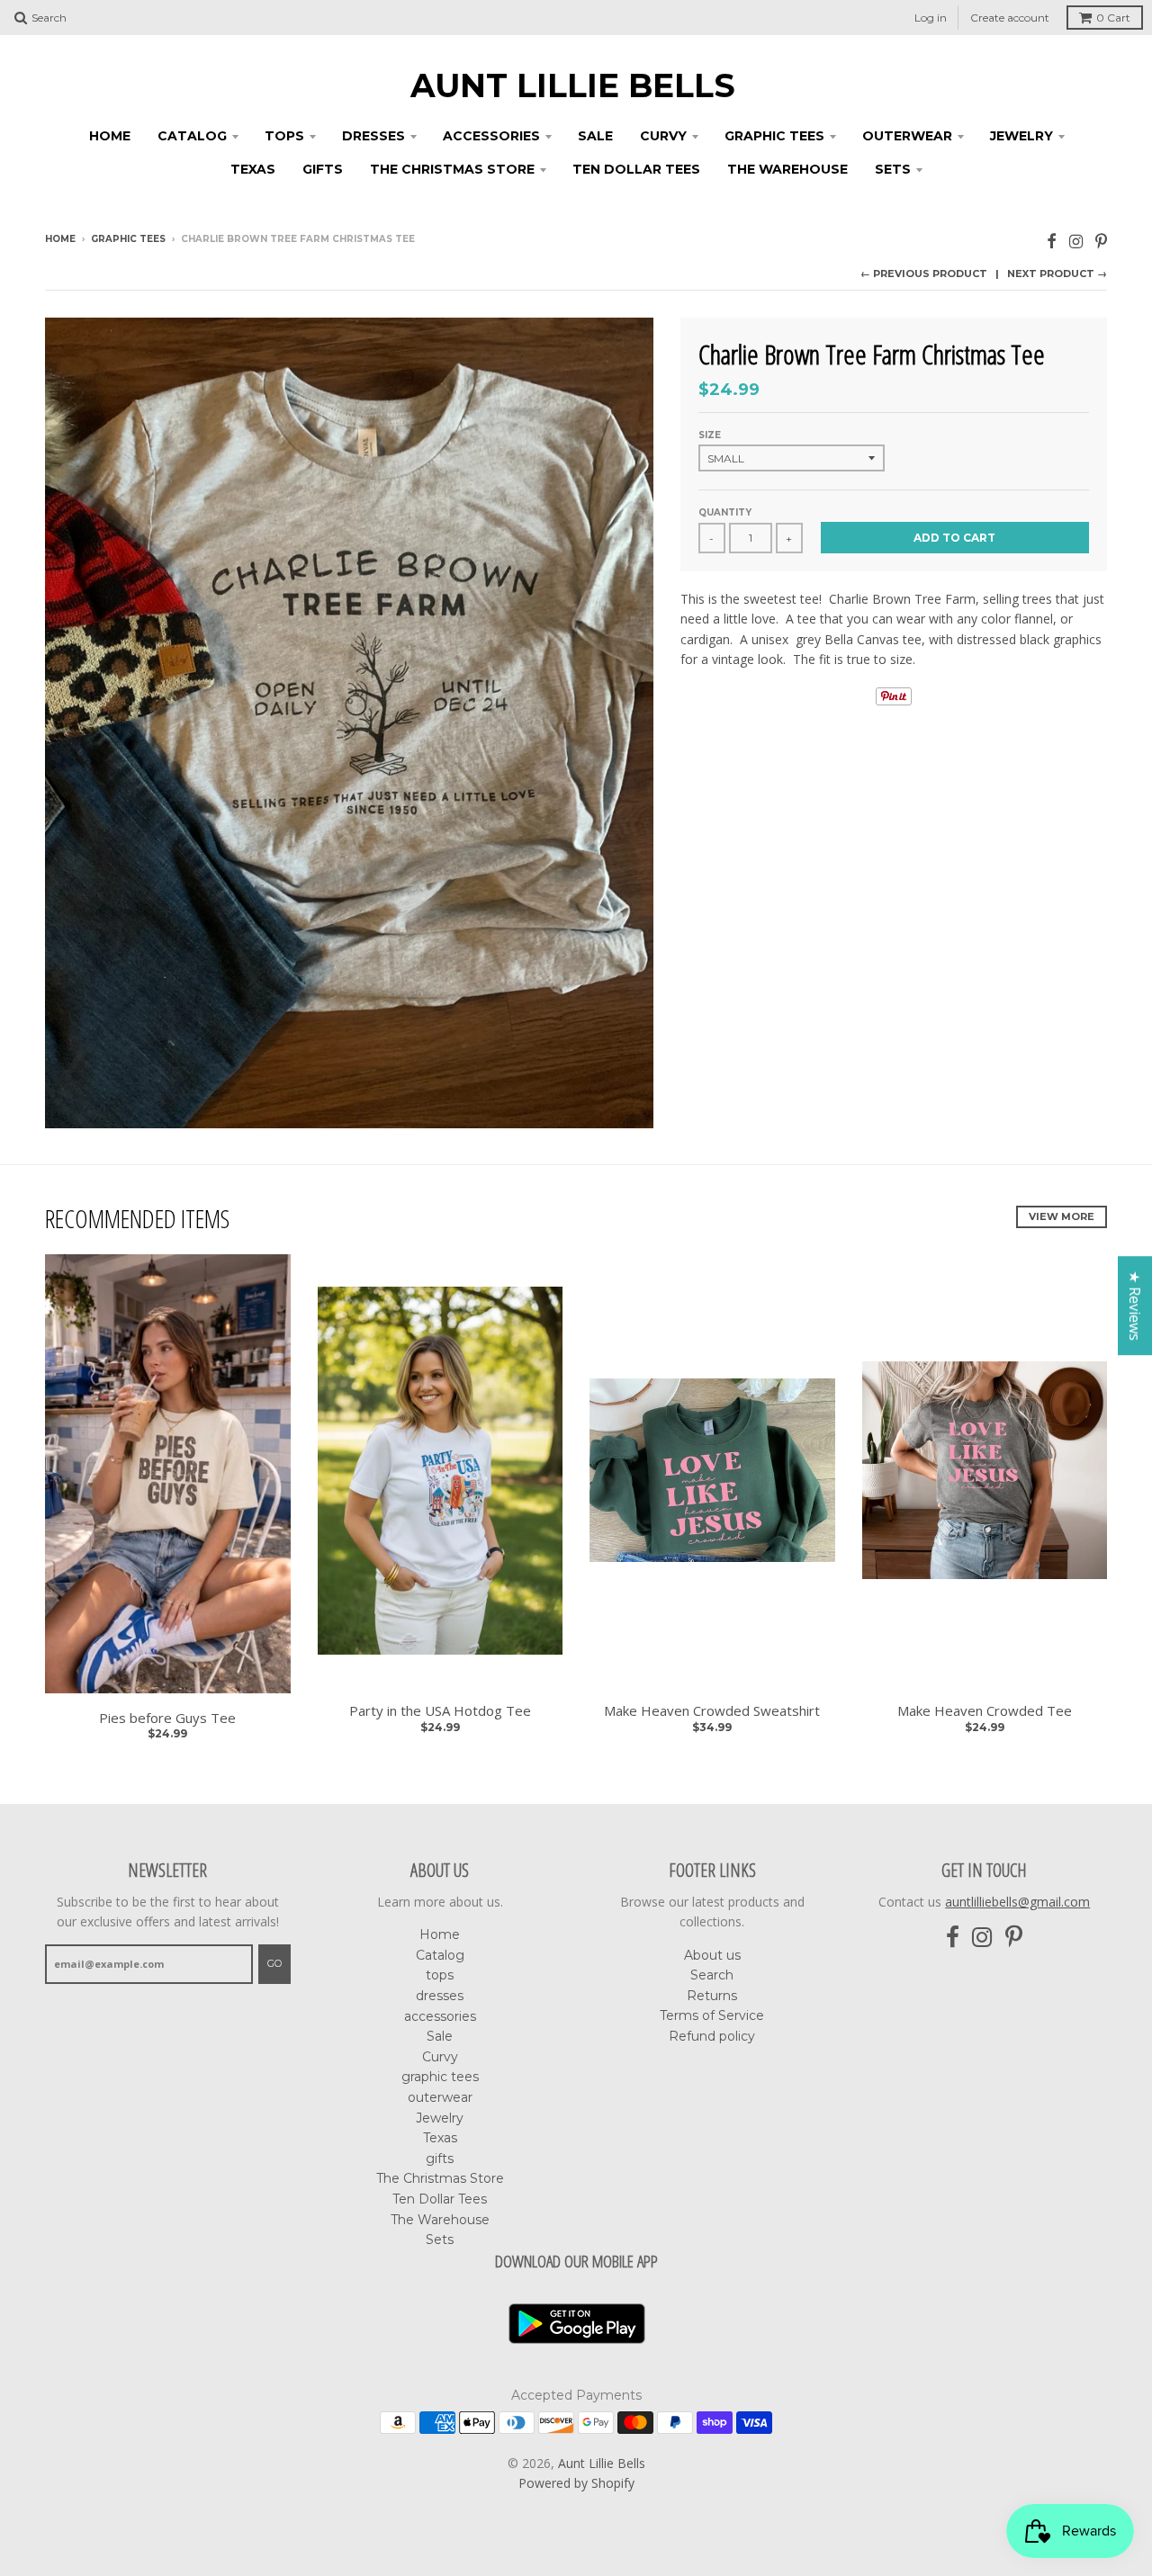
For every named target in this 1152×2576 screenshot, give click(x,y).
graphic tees (774, 136)
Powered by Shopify (576, 2483)
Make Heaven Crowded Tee (985, 1711)
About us (712, 1955)
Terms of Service (712, 2015)
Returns (712, 1996)
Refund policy (712, 2036)
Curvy (663, 136)
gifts (323, 169)
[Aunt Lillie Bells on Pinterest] (1101, 241)
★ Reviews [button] (1135, 1306)
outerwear (907, 136)
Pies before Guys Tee (167, 1718)
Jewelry (1021, 136)
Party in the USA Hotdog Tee (440, 1711)
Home (110, 136)
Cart (1113, 18)
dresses (373, 136)
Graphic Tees (128, 239)
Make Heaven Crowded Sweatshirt (712, 1711)
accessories (491, 136)
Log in (931, 18)
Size (710, 435)
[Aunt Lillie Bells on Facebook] (1052, 241)
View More (1062, 1216)
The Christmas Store (452, 169)
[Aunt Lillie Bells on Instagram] (1076, 241)
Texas (253, 169)
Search (712, 1975)
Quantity (725, 512)
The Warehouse (787, 169)
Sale (595, 136)
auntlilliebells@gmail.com (1017, 1902)
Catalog (192, 136)
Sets (893, 169)
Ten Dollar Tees (636, 169)
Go (274, 1963)
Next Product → (1057, 274)
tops (284, 136)
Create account (1010, 18)
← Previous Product (924, 274)
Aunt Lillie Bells (573, 85)
